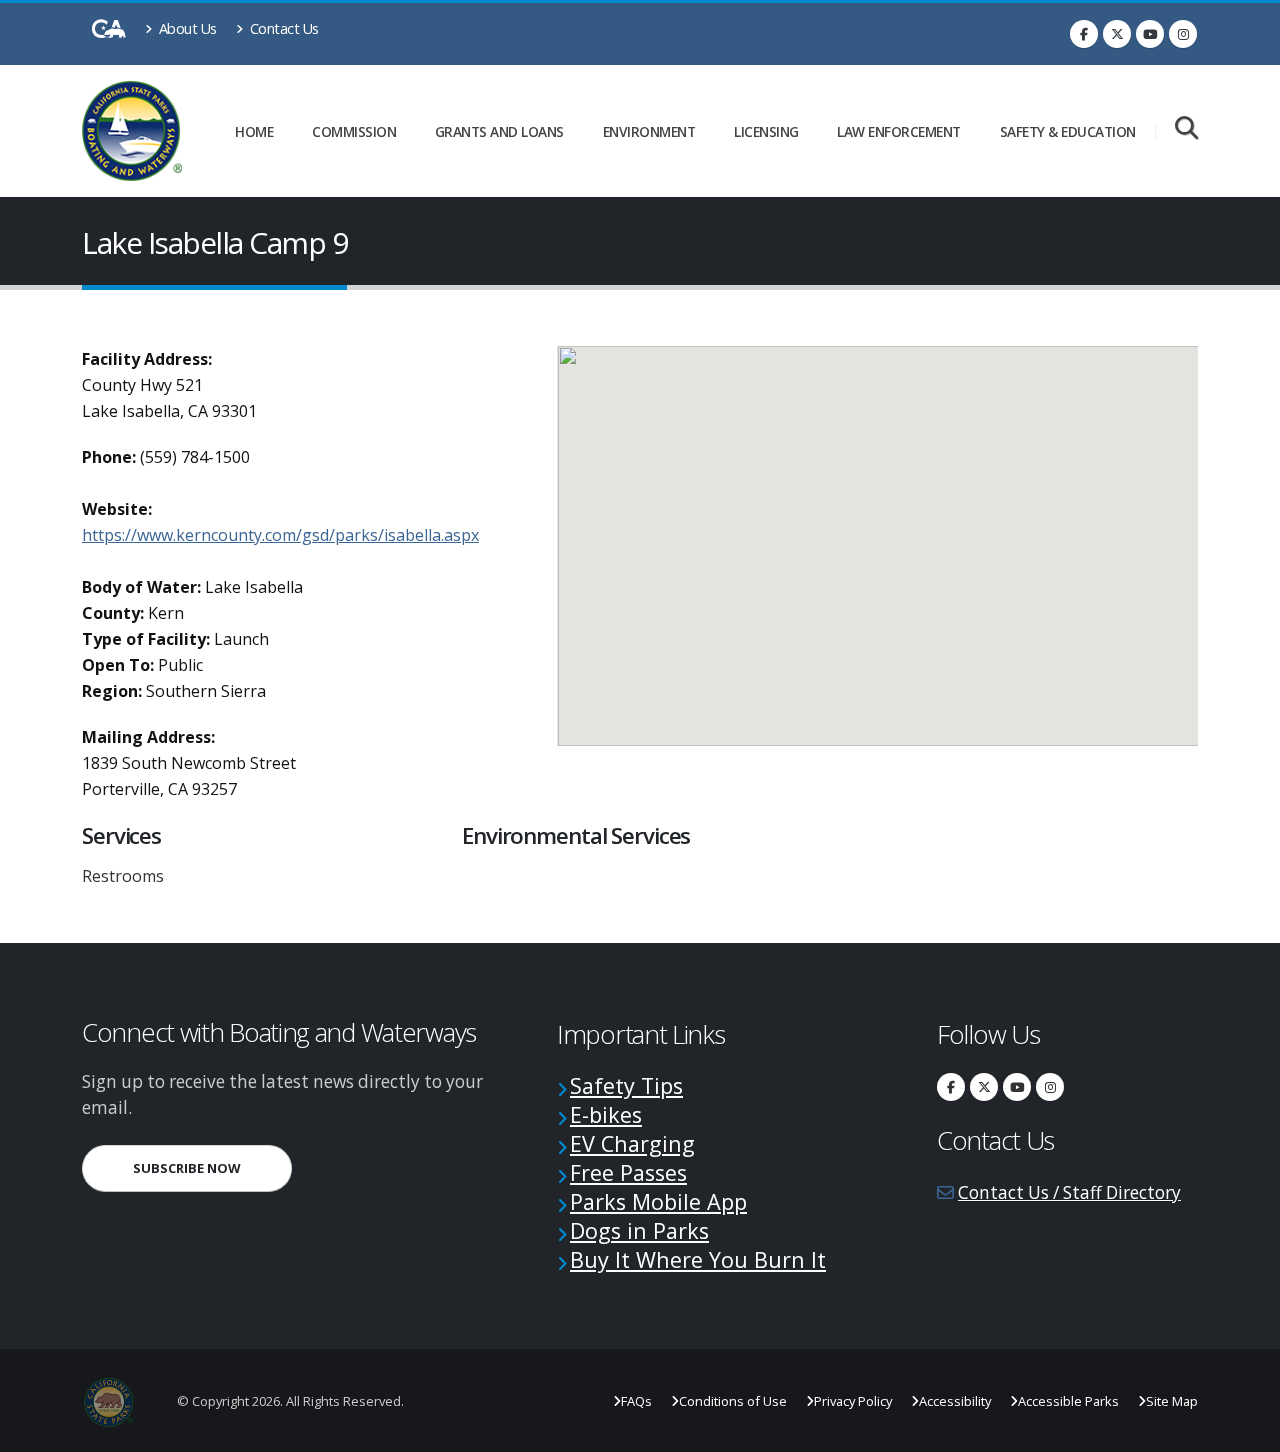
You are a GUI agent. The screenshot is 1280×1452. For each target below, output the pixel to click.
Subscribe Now (212, 1167)
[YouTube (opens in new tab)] (1150, 34)
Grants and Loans (499, 131)
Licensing (766, 131)
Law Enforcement (899, 131)
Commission (354, 131)
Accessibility (955, 1401)
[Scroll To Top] (1245, 1429)
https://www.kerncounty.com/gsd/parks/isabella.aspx (280, 535)
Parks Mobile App (658, 1201)
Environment (649, 131)
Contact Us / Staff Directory (1069, 1192)
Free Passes (628, 1172)
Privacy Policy (853, 1401)
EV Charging (632, 1143)
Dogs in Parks (639, 1230)
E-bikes (606, 1114)
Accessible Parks (1068, 1401)
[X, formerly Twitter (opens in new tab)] (1117, 34)
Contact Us (282, 28)
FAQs (636, 1401)
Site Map (1172, 1401)
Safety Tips (626, 1085)
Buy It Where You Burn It (698, 1259)
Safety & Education (1068, 131)
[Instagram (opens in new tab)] (1183, 34)
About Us (186, 28)
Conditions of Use (733, 1401)
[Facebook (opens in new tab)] (1084, 34)
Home (254, 131)
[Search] (1186, 129)
